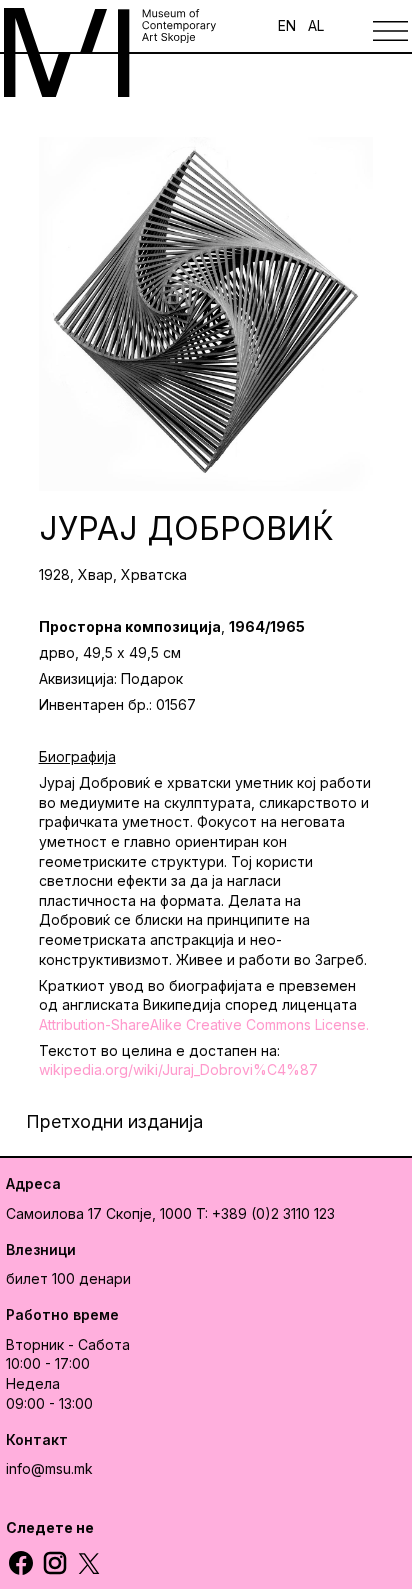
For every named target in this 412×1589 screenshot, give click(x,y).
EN (287, 25)
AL (316, 25)
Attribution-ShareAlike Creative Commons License (202, 1024)
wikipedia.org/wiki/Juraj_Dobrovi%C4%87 (178, 1069)
